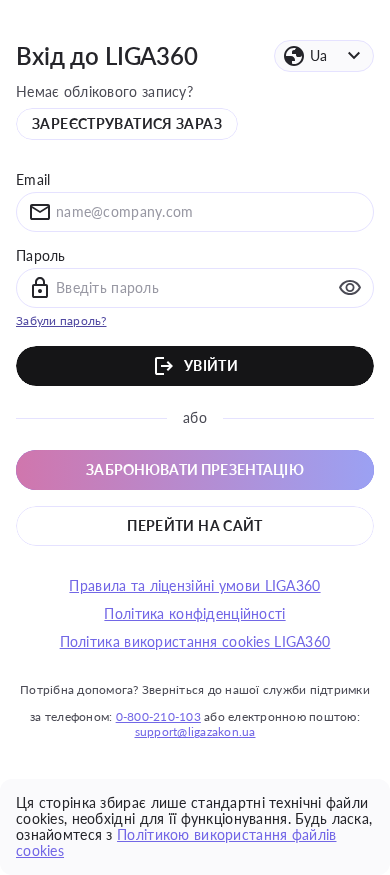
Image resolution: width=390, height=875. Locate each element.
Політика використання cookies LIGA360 (195, 642)
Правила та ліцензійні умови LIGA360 (194, 586)
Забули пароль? (61, 320)
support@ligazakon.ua (195, 731)
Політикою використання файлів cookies (176, 842)
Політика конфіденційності (194, 614)
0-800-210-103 (158, 716)
